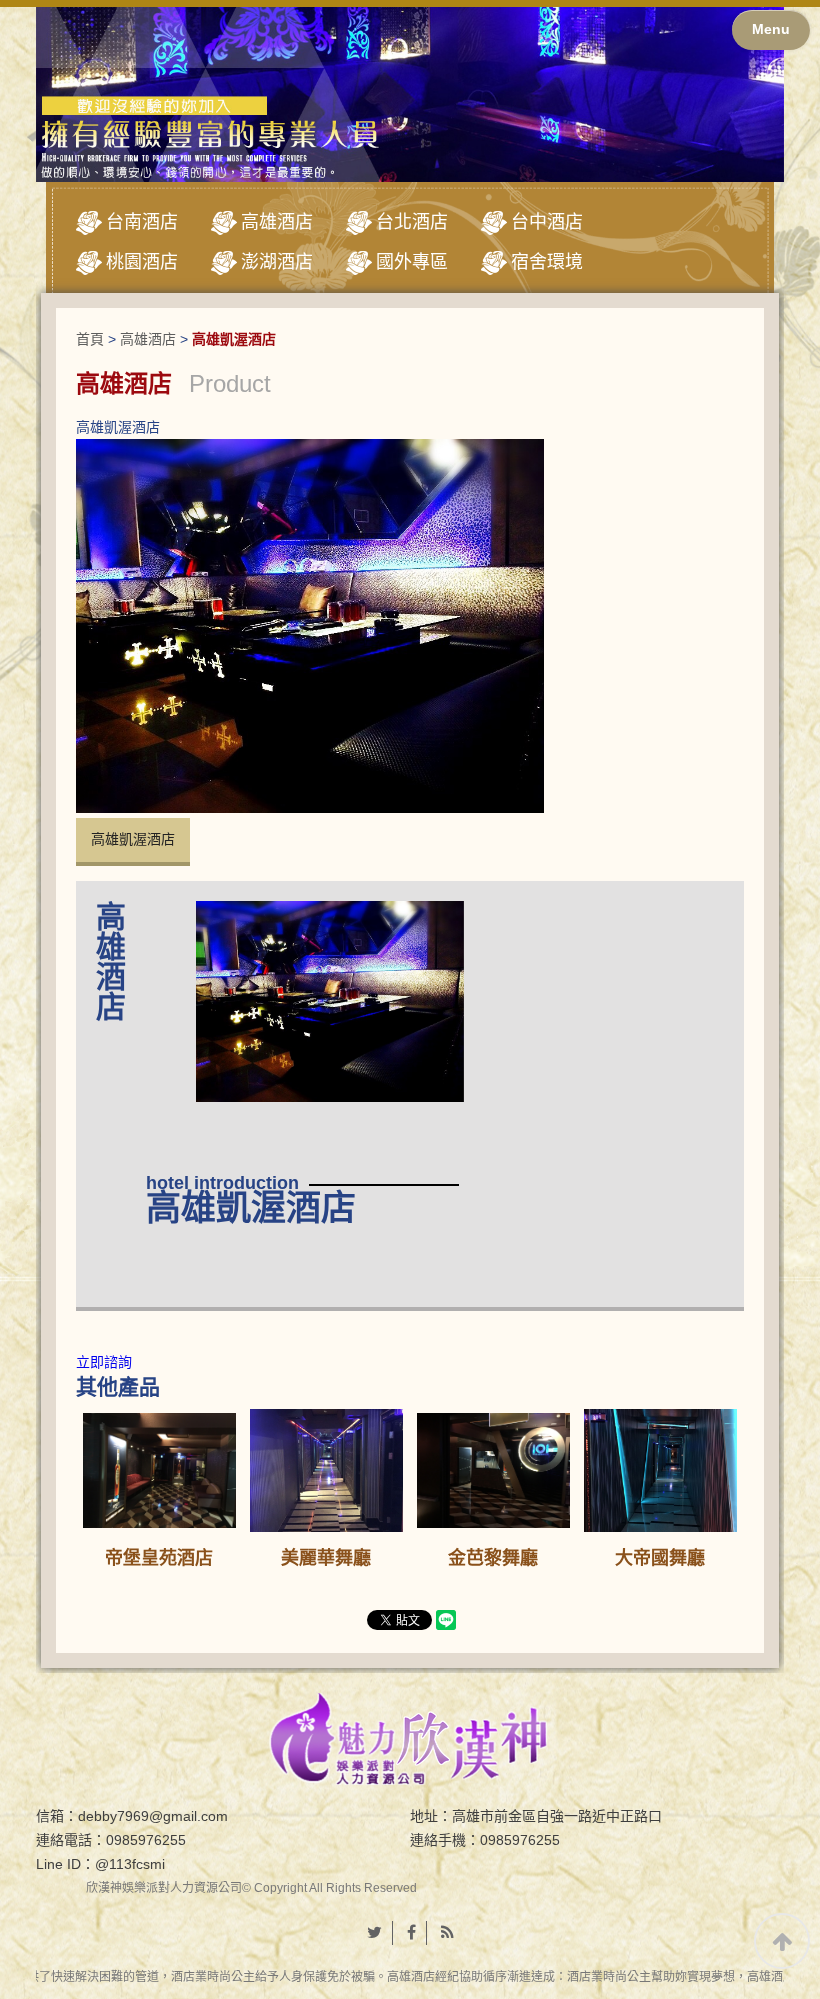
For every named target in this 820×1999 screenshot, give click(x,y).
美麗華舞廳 (326, 1558)
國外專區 (412, 262)
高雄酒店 (277, 222)
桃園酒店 (142, 262)
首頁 (90, 339)
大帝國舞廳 (660, 1558)
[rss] (447, 1933)
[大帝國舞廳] (661, 1470)
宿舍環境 (547, 262)
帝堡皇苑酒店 (159, 1558)
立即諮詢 (104, 1362)
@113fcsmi (130, 1864)
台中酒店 (547, 222)
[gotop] (782, 1941)
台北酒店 (412, 222)
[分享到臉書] (412, 1933)
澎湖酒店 (277, 262)
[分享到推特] (375, 1933)
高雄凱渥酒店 (133, 839)
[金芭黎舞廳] (494, 1470)
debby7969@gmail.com (153, 1816)
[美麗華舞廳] (327, 1470)
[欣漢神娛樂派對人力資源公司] (410, 1738)
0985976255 (146, 1840)
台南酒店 (142, 222)
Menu (771, 29)
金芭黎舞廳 (493, 1558)
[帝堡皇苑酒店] (160, 1470)
